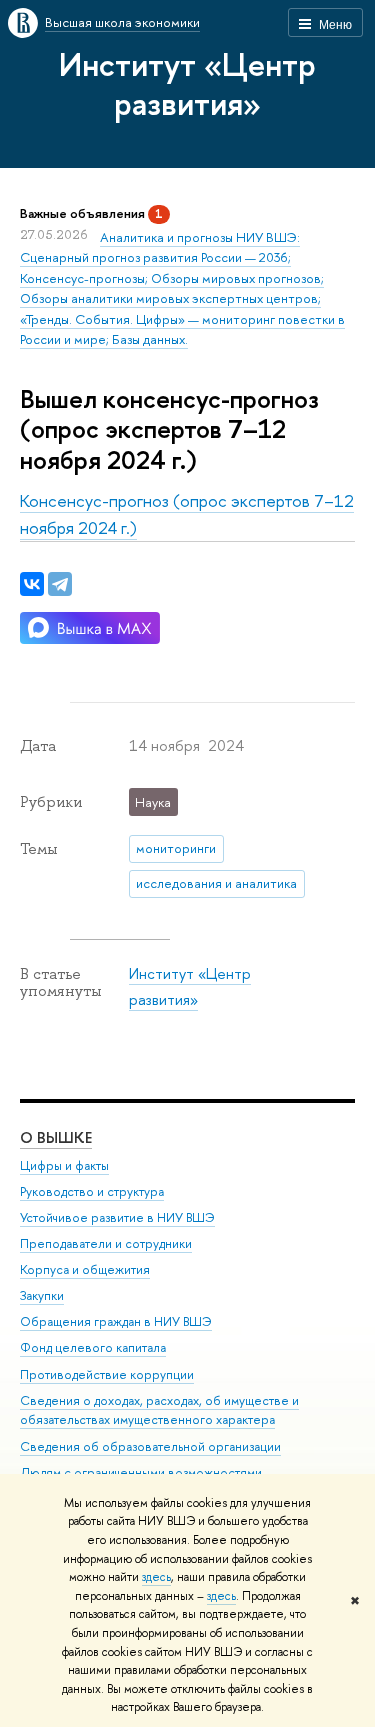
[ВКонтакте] (32, 584)
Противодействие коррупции (107, 1374)
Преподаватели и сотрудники (106, 1243)
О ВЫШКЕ (56, 1137)
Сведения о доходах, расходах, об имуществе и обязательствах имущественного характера (159, 1410)
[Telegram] (60, 584)
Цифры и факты (64, 1165)
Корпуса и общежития (85, 1269)
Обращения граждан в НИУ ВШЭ (116, 1321)
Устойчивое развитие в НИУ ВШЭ (117, 1217)
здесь (156, 1577)
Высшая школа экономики (122, 22)
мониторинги (176, 848)
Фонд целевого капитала (93, 1347)
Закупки (42, 1295)
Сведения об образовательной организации (150, 1446)
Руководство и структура (92, 1191)
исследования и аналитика (216, 883)
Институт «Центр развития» (187, 83)
